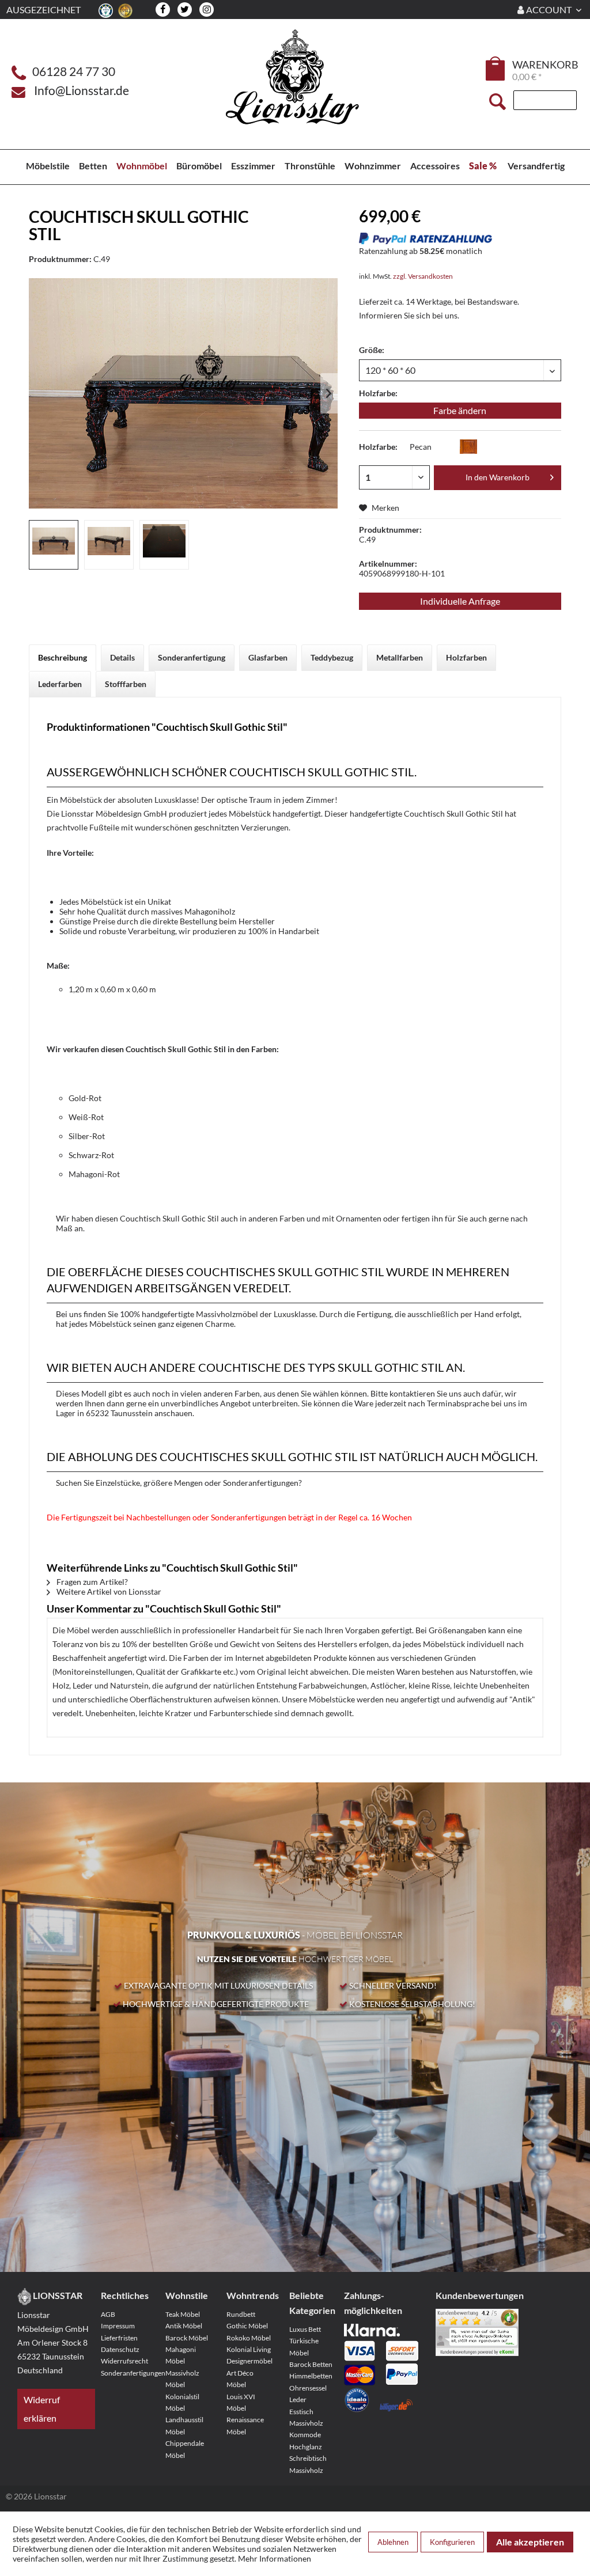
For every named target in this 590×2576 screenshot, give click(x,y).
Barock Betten (311, 2364)
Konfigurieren (452, 2542)
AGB (108, 2314)
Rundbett (241, 2314)
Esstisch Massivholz (306, 2417)
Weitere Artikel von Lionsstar (108, 1591)
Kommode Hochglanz (306, 2440)
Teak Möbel (183, 2314)
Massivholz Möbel (182, 2379)
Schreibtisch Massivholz (308, 2464)
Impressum (118, 2326)
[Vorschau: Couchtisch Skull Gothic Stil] (54, 545)
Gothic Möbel (247, 2326)
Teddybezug (332, 657)
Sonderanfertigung (192, 657)
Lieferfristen (119, 2338)
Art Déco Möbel (240, 2379)
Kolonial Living (249, 2349)
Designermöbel (249, 2361)
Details (122, 657)
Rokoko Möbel (249, 2338)
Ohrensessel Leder (308, 2394)
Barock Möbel (187, 2338)
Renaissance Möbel (245, 2425)
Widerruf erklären (42, 2409)
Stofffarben (126, 684)
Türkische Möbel (304, 2347)
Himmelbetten (311, 2376)
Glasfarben (268, 657)
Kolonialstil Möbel (182, 2402)
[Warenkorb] (496, 69)
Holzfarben (466, 657)
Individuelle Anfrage (460, 601)
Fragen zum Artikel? (91, 1582)
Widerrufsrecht (124, 2361)
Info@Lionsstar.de (82, 90)
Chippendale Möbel (185, 2449)
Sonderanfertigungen (126, 2373)
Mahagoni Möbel (181, 2355)
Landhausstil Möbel (184, 2425)
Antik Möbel (184, 2326)
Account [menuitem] (549, 10)
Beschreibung (63, 657)
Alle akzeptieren (530, 2542)
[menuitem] (496, 70)
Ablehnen (393, 2542)
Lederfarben (60, 684)
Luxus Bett (305, 2329)
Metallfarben (400, 657)
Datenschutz (120, 2349)
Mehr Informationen (275, 2558)
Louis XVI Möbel (241, 2402)
